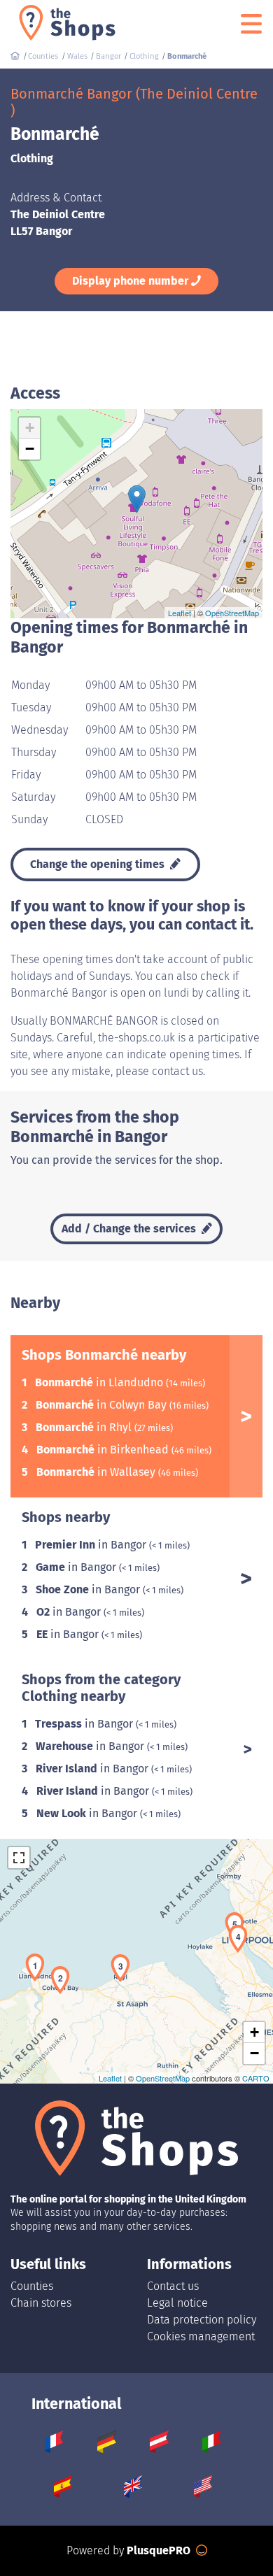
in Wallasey (97, 1472)
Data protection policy (202, 2320)
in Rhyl (85, 1427)
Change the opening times (99, 864)
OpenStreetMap (232, 613)
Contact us (173, 2286)
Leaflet (180, 613)
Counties (32, 2286)
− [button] (30, 449)
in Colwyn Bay (103, 1405)
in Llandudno (100, 1382)
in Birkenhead (104, 1450)
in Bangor (92, 1545)
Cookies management (201, 2336)
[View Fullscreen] (19, 1858)
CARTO (256, 2078)
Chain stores (41, 2303)
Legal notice (177, 2303)
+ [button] (30, 428)
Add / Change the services (130, 1229)
